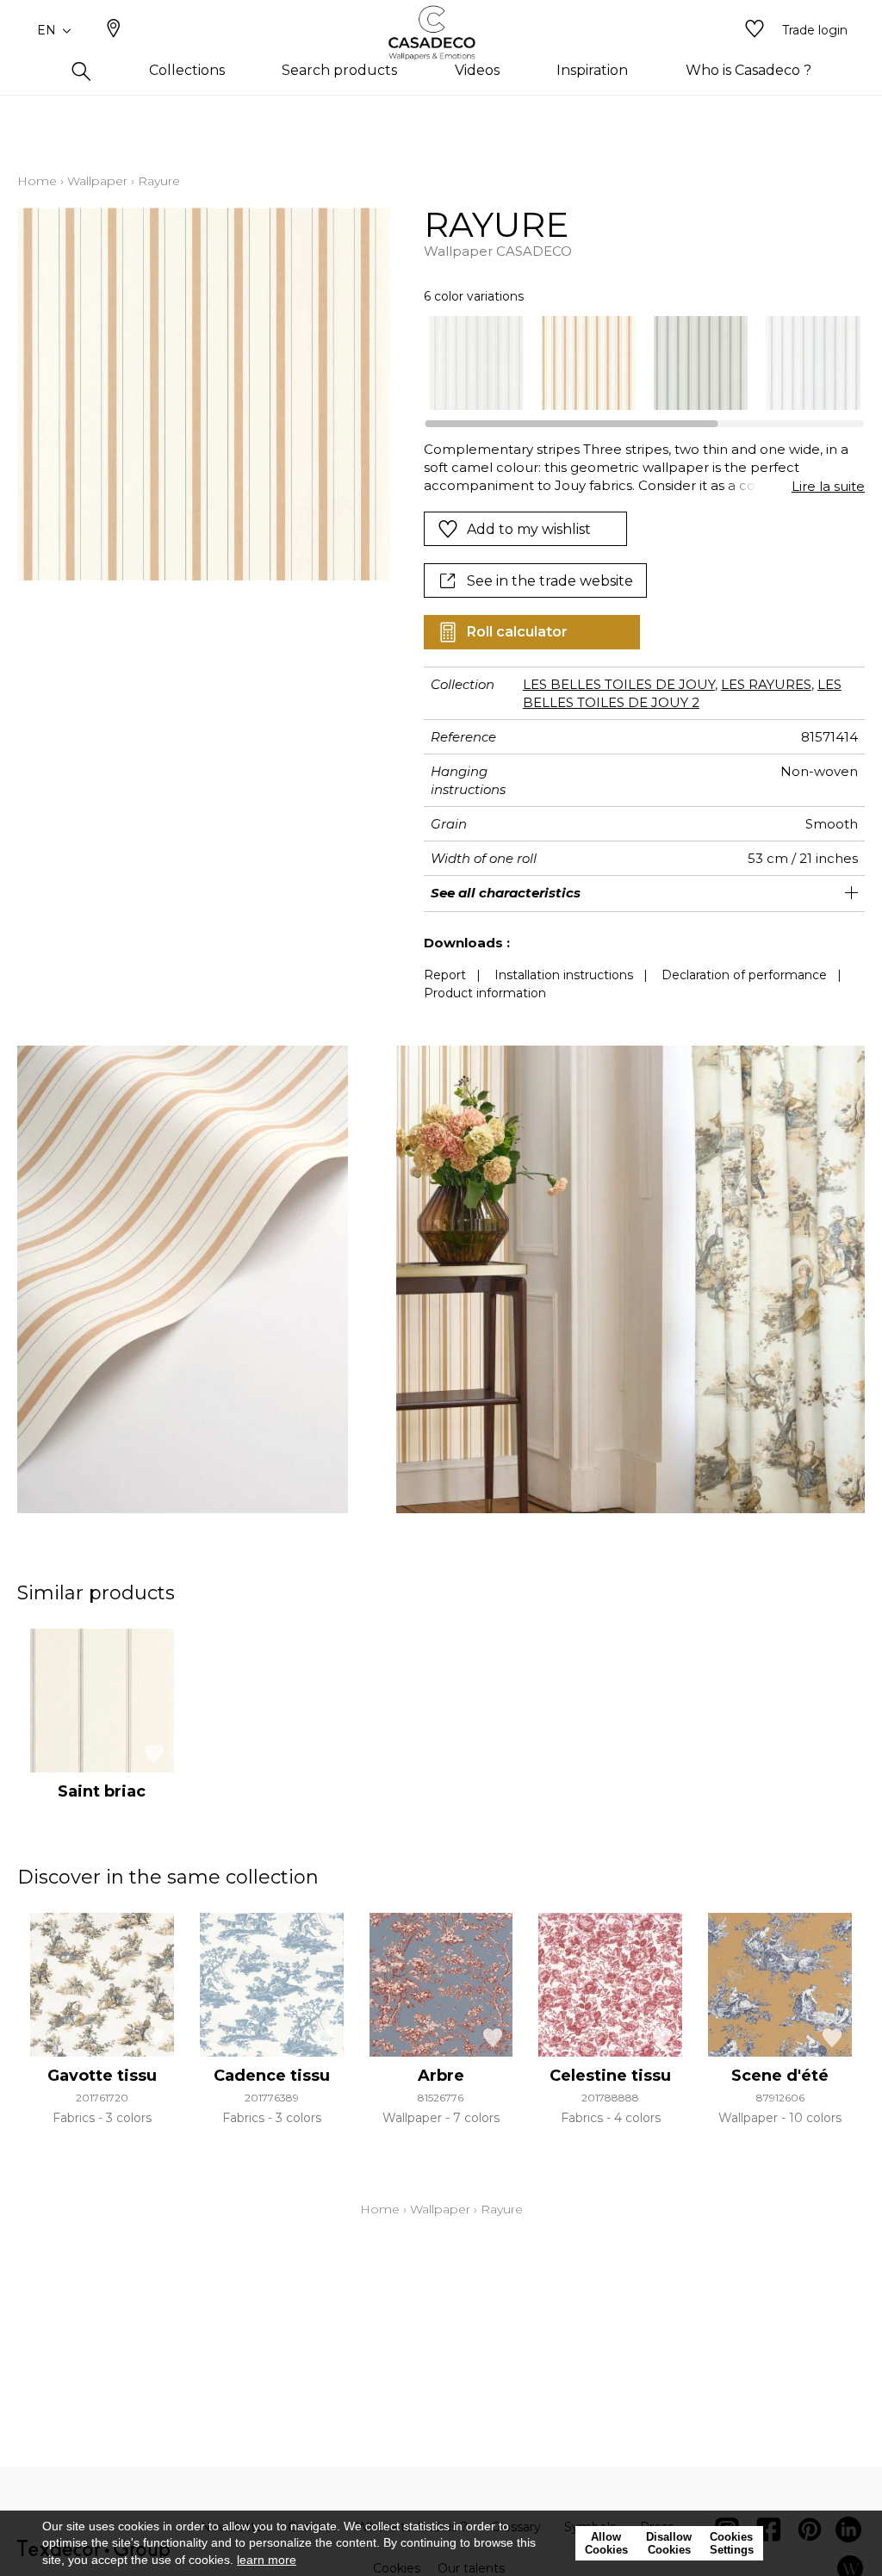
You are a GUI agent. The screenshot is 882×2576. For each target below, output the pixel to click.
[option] (476, 363)
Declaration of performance (744, 975)
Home (37, 181)
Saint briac (102, 1791)
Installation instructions (564, 975)
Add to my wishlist (529, 529)
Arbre (441, 2076)
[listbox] (636, 363)
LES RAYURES (766, 684)
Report (445, 975)
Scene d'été (780, 2076)
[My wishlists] (755, 30)
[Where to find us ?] (114, 30)
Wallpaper (97, 181)
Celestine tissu (610, 2076)
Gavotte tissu (102, 2076)
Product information (485, 993)
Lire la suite (828, 486)
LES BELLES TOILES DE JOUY (619, 684)
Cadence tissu (272, 2076)
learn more (267, 2560)
